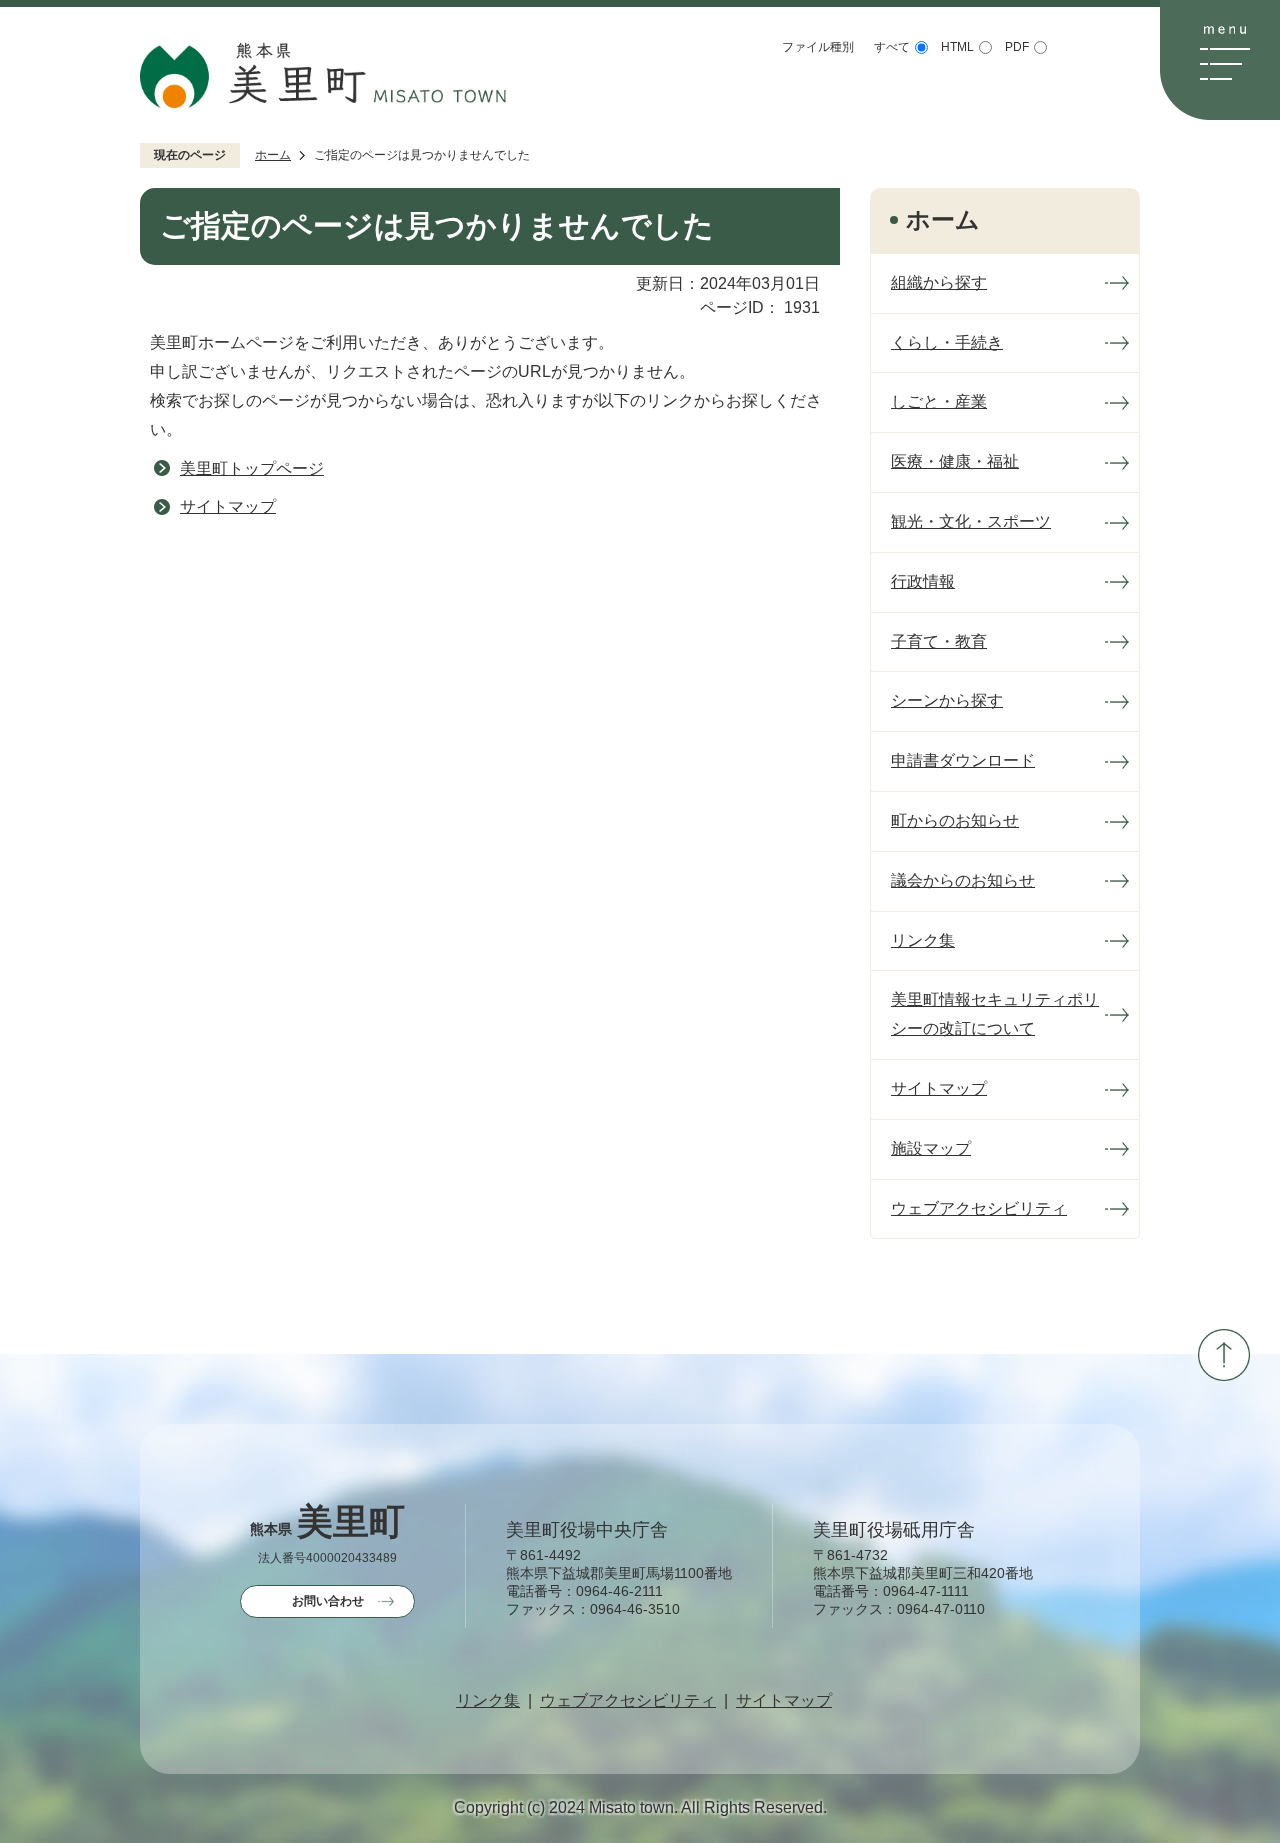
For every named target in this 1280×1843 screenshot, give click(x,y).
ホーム (273, 155)
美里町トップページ (252, 468)
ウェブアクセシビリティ (628, 1701)
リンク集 (488, 1701)
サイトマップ (228, 506)
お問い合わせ (328, 1601)
